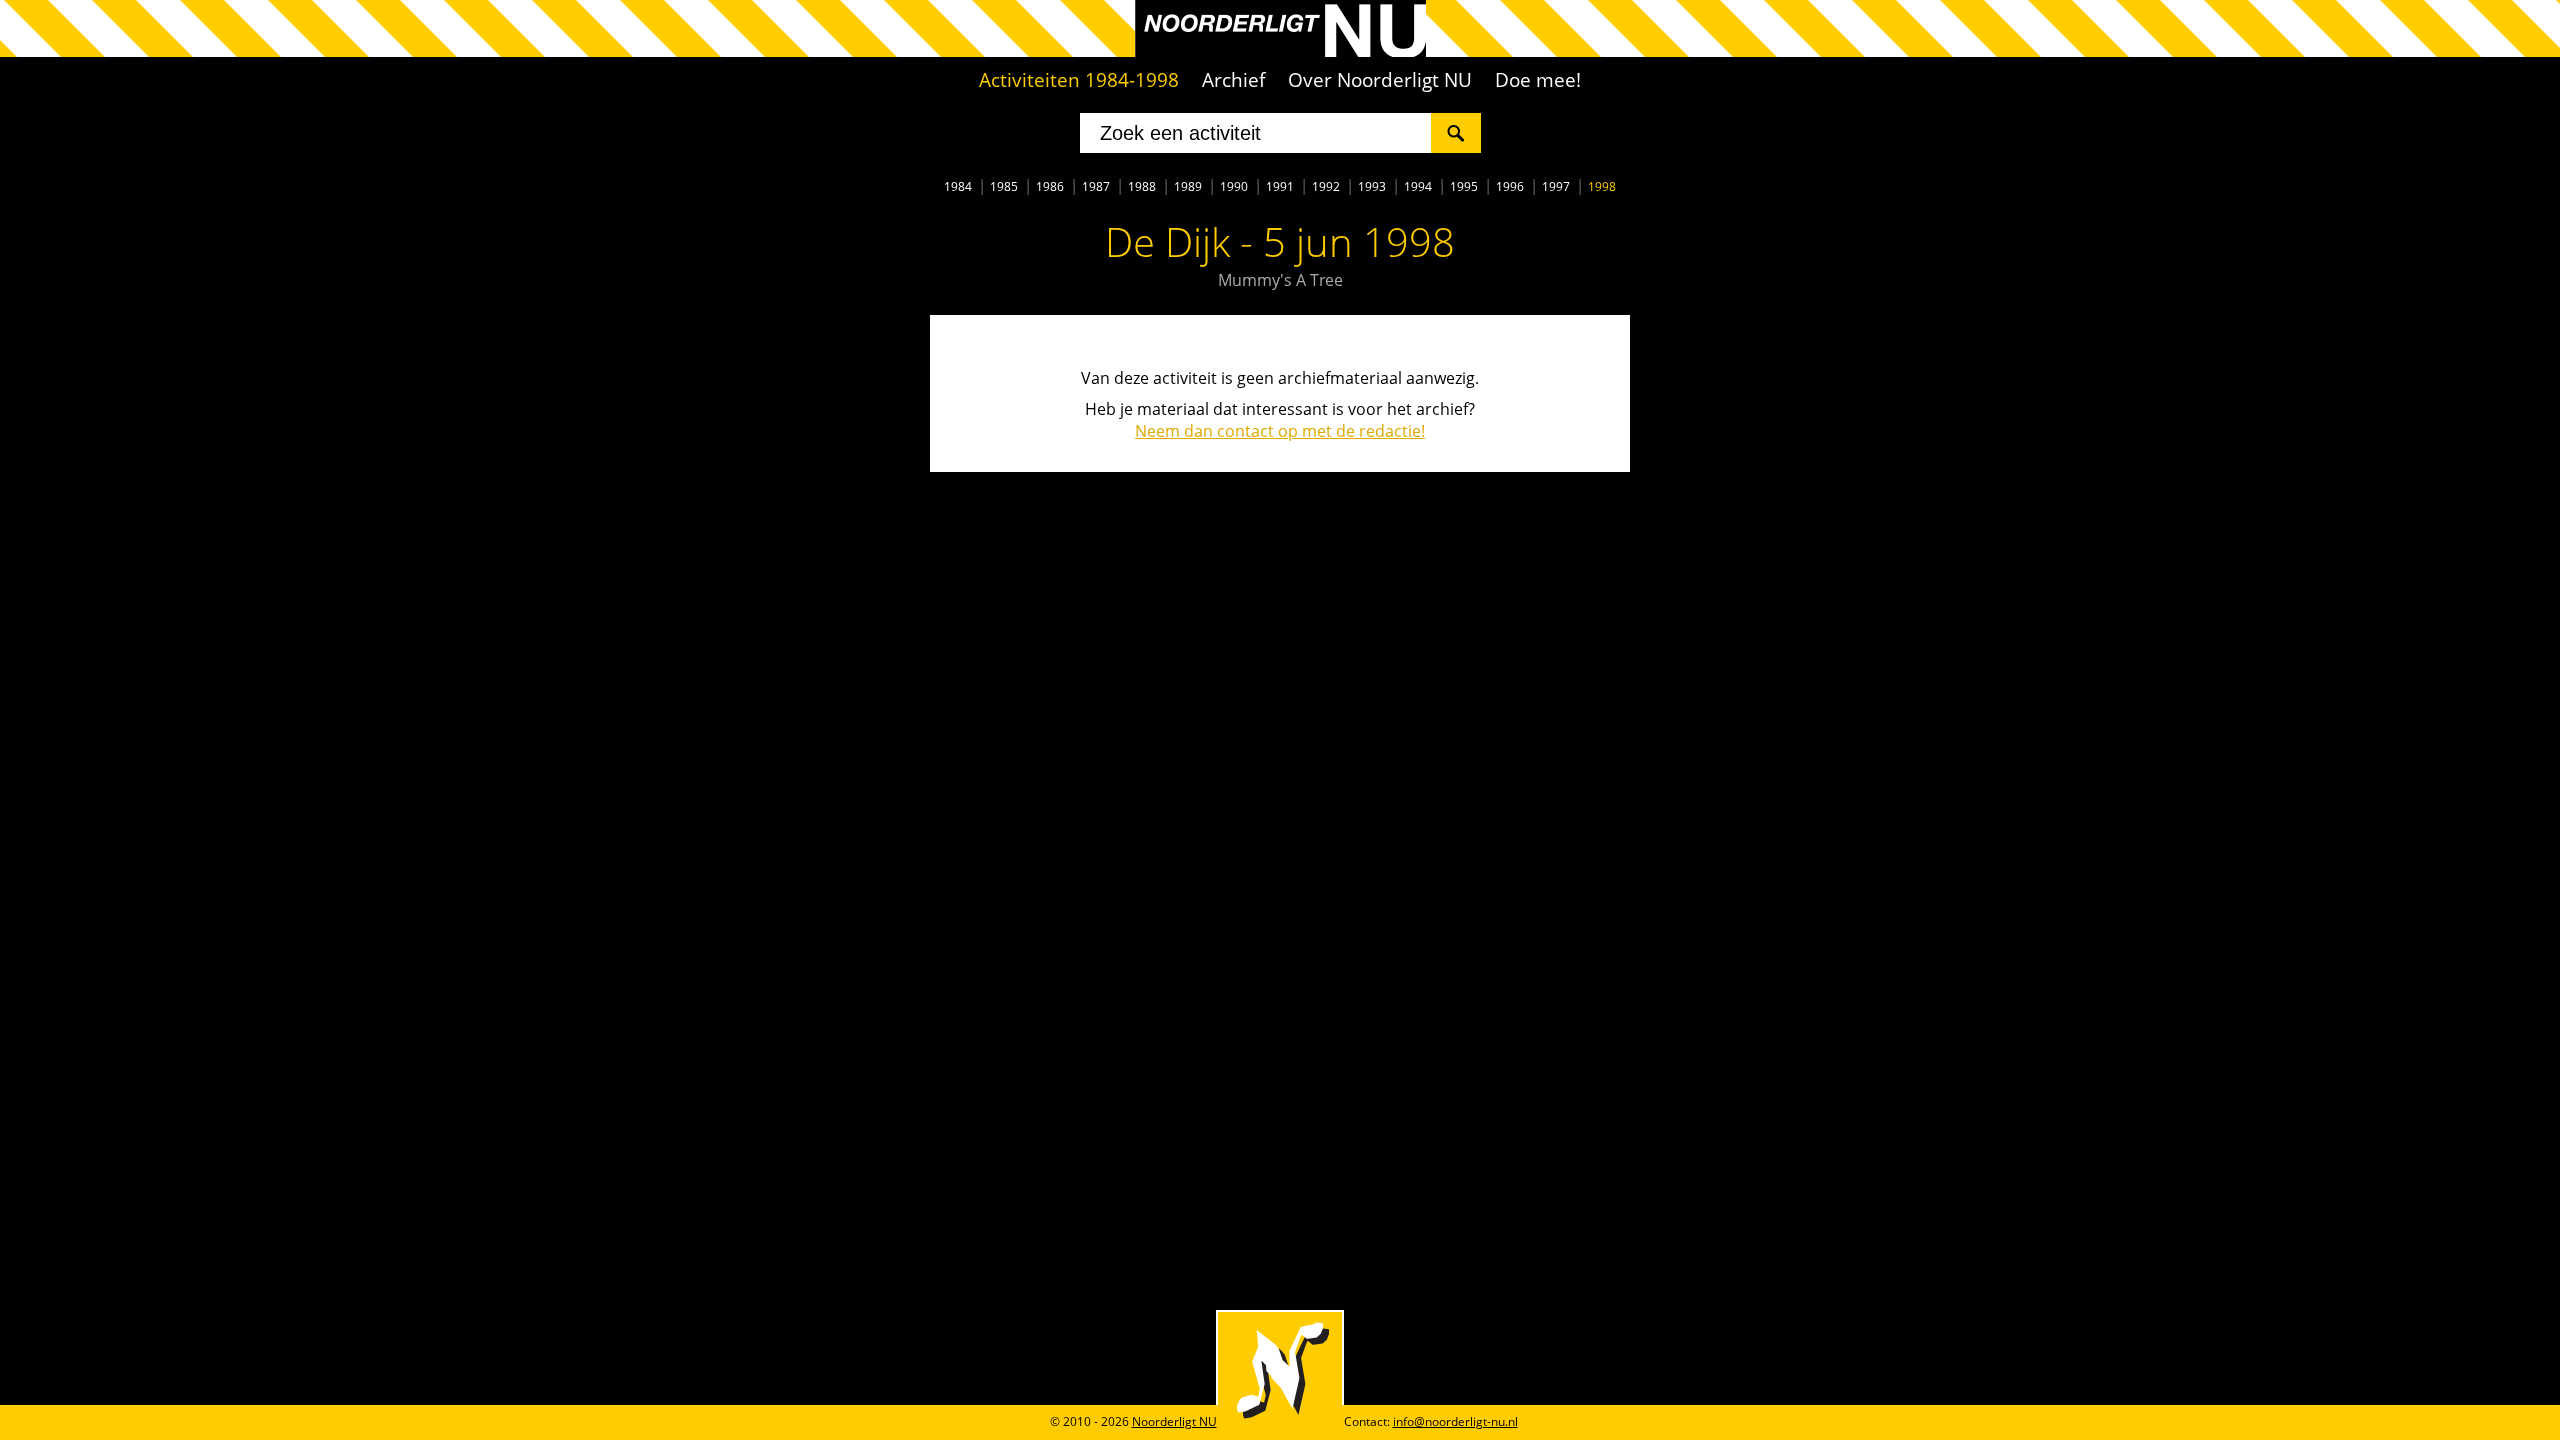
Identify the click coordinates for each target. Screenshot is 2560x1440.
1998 (1602, 186)
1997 (1556, 186)
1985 (1004, 186)
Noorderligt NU (1174, 1421)
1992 (1326, 186)
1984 (958, 186)
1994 (1418, 186)
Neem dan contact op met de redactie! (1280, 431)
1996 (1510, 186)
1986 (1050, 186)
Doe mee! (1538, 80)
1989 (1188, 186)
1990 (1234, 186)
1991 (1280, 186)
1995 (1464, 186)
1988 (1142, 186)
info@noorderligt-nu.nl (1455, 1421)
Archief (1233, 80)
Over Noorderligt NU (1380, 80)
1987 (1096, 186)
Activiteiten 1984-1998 (1079, 80)
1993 (1372, 186)
